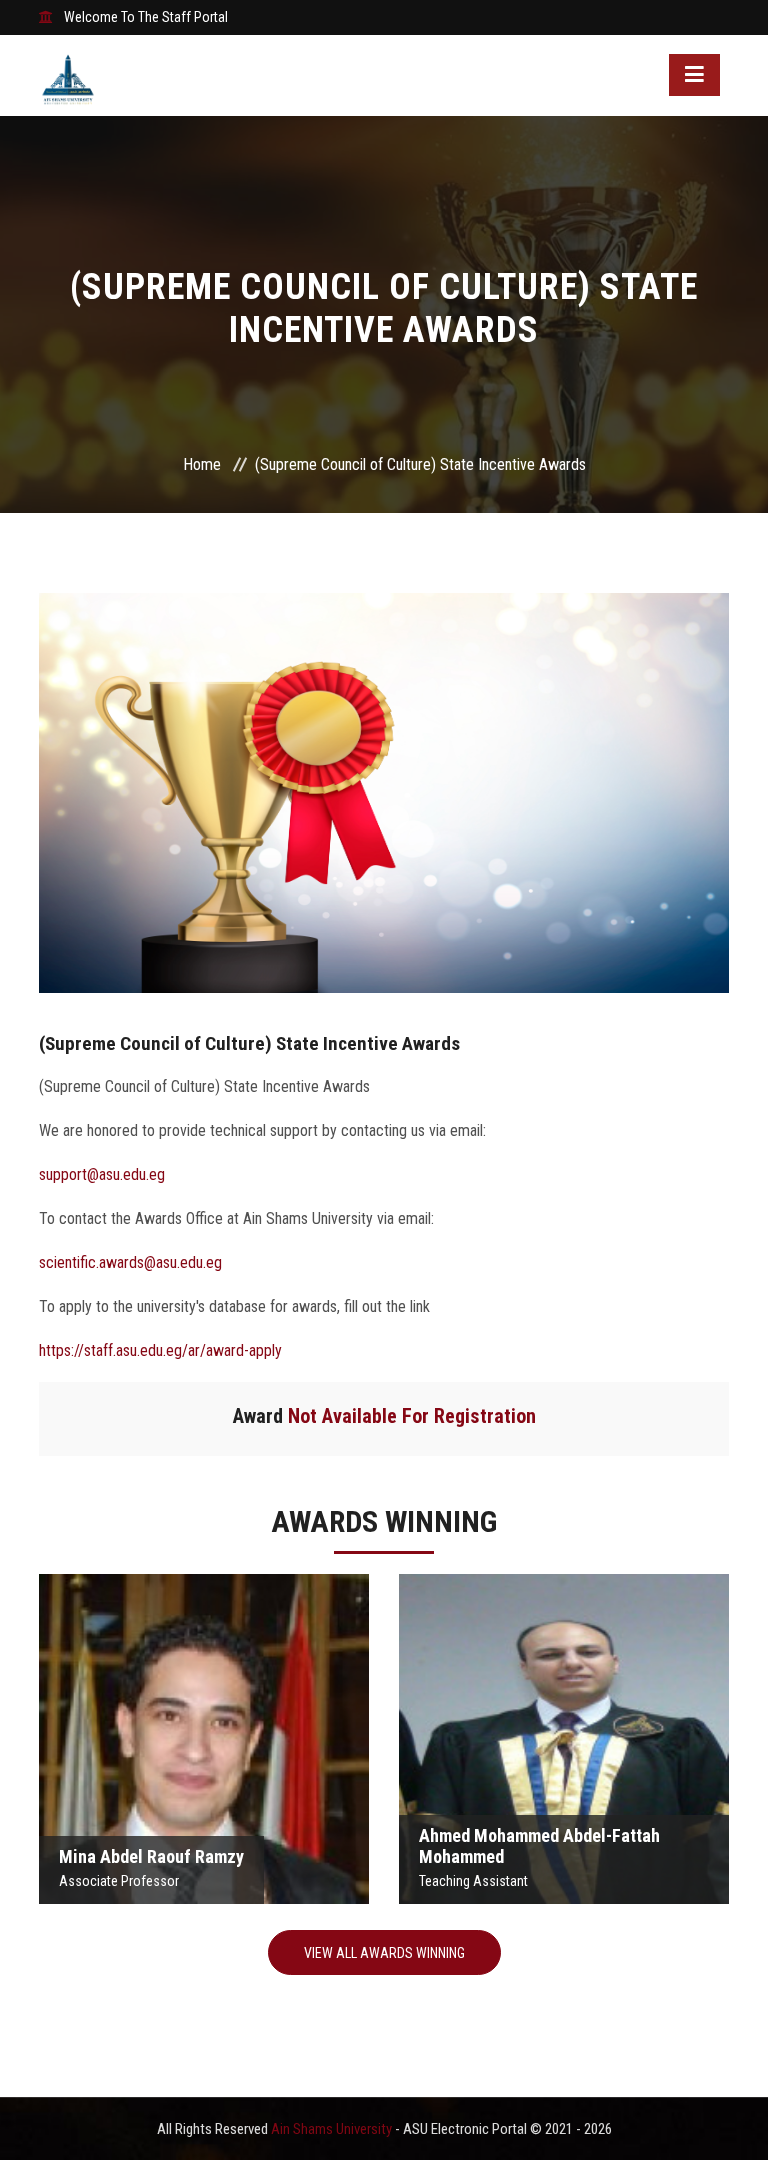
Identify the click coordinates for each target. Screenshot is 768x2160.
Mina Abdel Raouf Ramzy (204, 1732)
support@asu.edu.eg (102, 1174)
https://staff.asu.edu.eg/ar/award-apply (160, 1350)
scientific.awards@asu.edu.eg (130, 1262)
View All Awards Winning (384, 1953)
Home (202, 464)
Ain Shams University (333, 2129)
